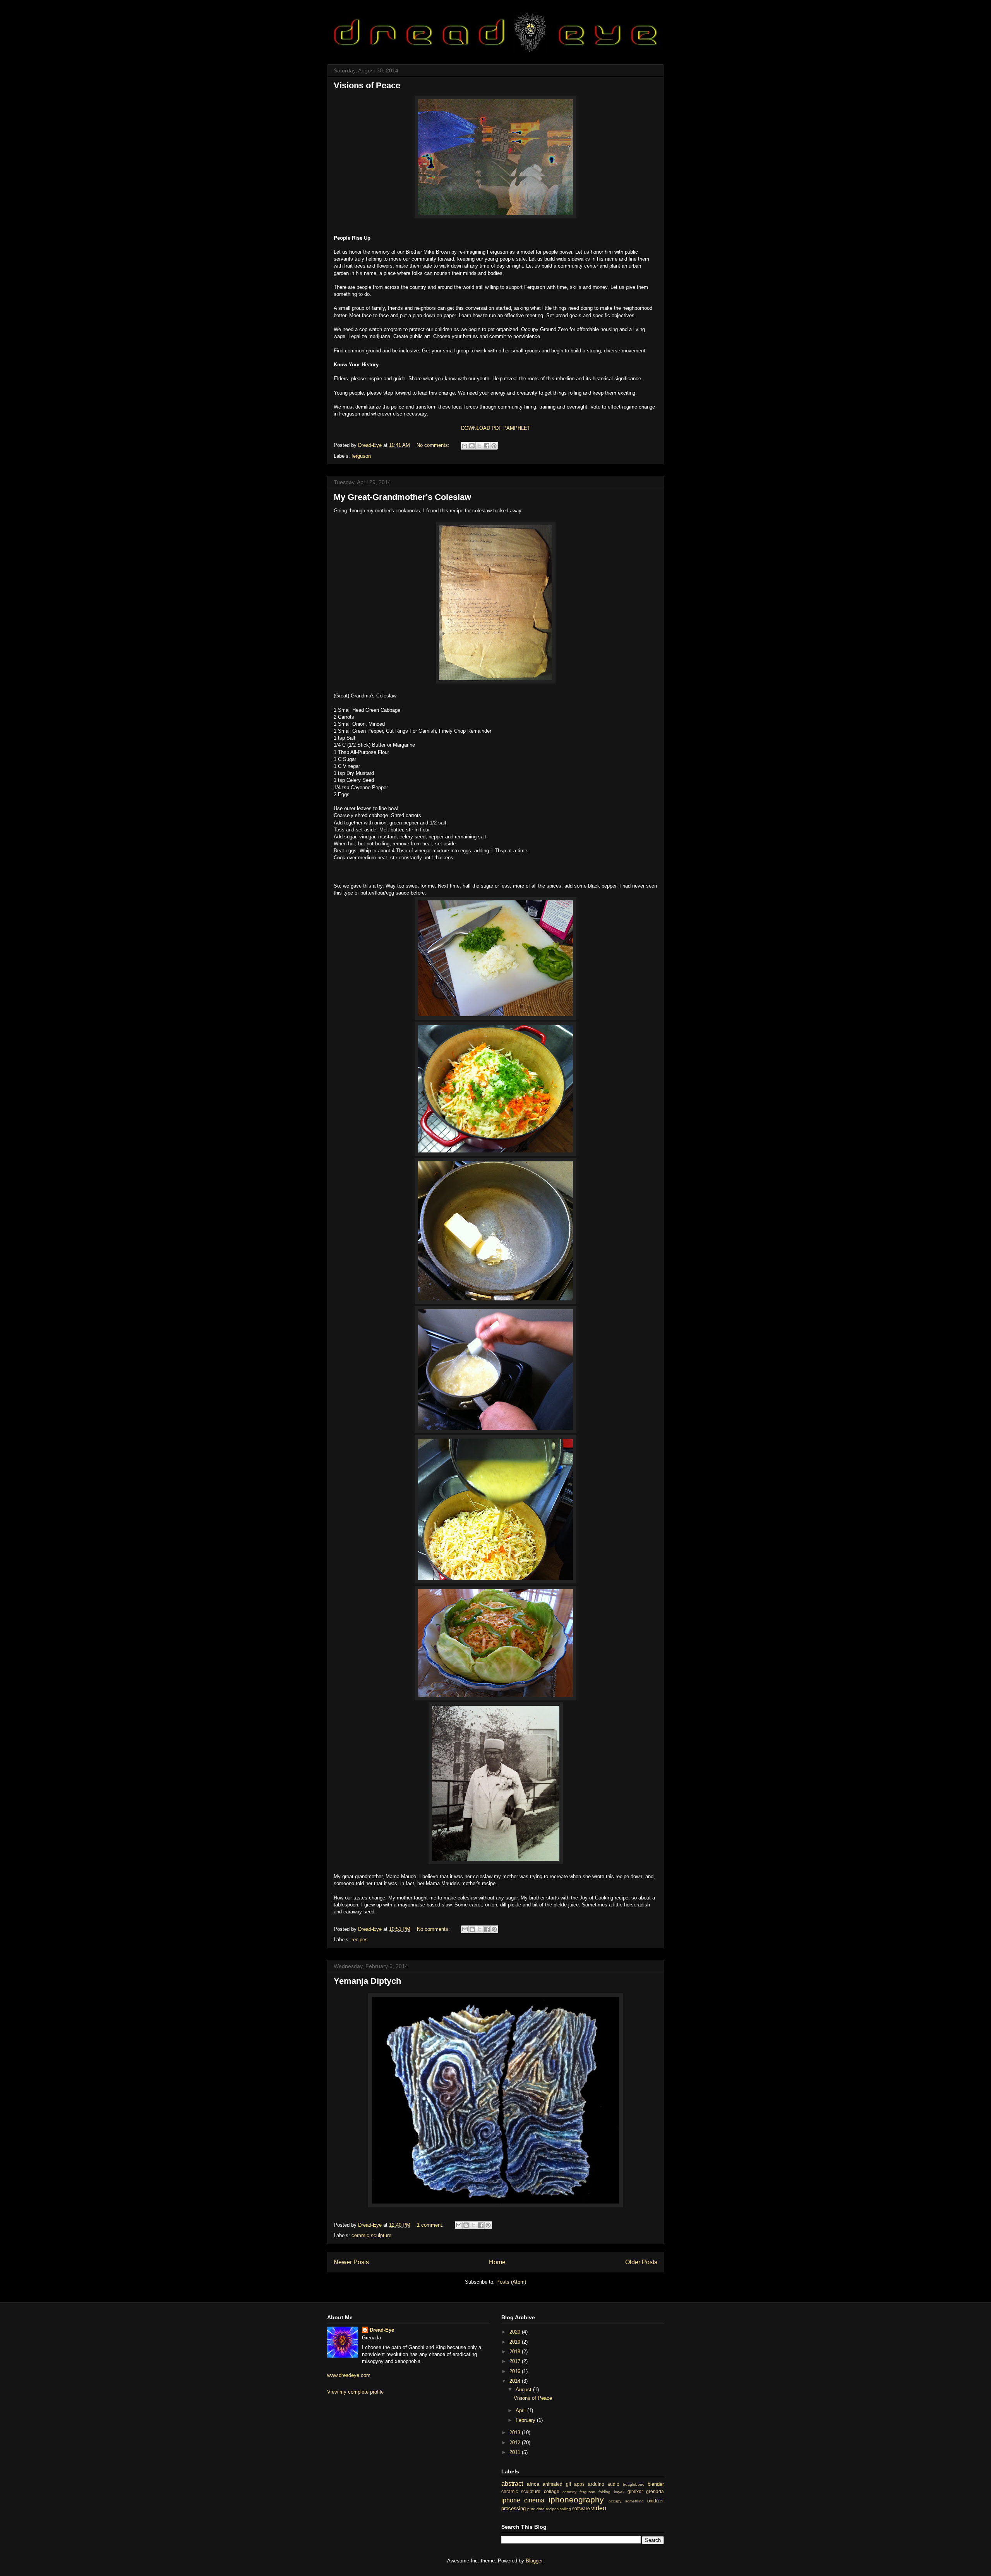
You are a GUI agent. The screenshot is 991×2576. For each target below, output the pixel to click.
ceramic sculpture (371, 2235)
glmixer (635, 2491)
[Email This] (465, 446)
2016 (516, 2371)
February (526, 2420)
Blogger (534, 2561)
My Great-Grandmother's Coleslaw (402, 497)
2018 (516, 2352)
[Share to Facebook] (487, 446)
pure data (536, 2509)
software (581, 2508)
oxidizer (656, 2501)
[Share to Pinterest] (494, 446)
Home (497, 2262)
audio (613, 2484)
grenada (655, 2491)
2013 (516, 2433)
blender (656, 2484)
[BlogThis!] (472, 446)
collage (552, 2491)
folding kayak (611, 2492)
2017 (516, 2361)
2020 (516, 2332)
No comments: (434, 445)
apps (579, 2484)
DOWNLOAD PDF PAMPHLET (496, 428)
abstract (512, 2484)
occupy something (626, 2501)
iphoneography (576, 2500)
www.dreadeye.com (349, 2375)
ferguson (361, 456)
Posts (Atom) (511, 2282)
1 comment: (431, 2225)
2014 (516, 2381)
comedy (569, 2492)
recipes (360, 1940)
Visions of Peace (367, 85)
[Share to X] (479, 446)
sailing (565, 2509)
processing (514, 2508)
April (521, 2410)
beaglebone (634, 2484)
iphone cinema (523, 2500)
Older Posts (641, 2262)
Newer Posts (351, 2262)
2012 (516, 2443)
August (524, 2390)
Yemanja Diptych (367, 1981)
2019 (516, 2342)
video (599, 2508)
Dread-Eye (382, 2330)
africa (533, 2484)
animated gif (557, 2484)
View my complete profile (355, 2392)
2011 (516, 2452)
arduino (596, 2484)
